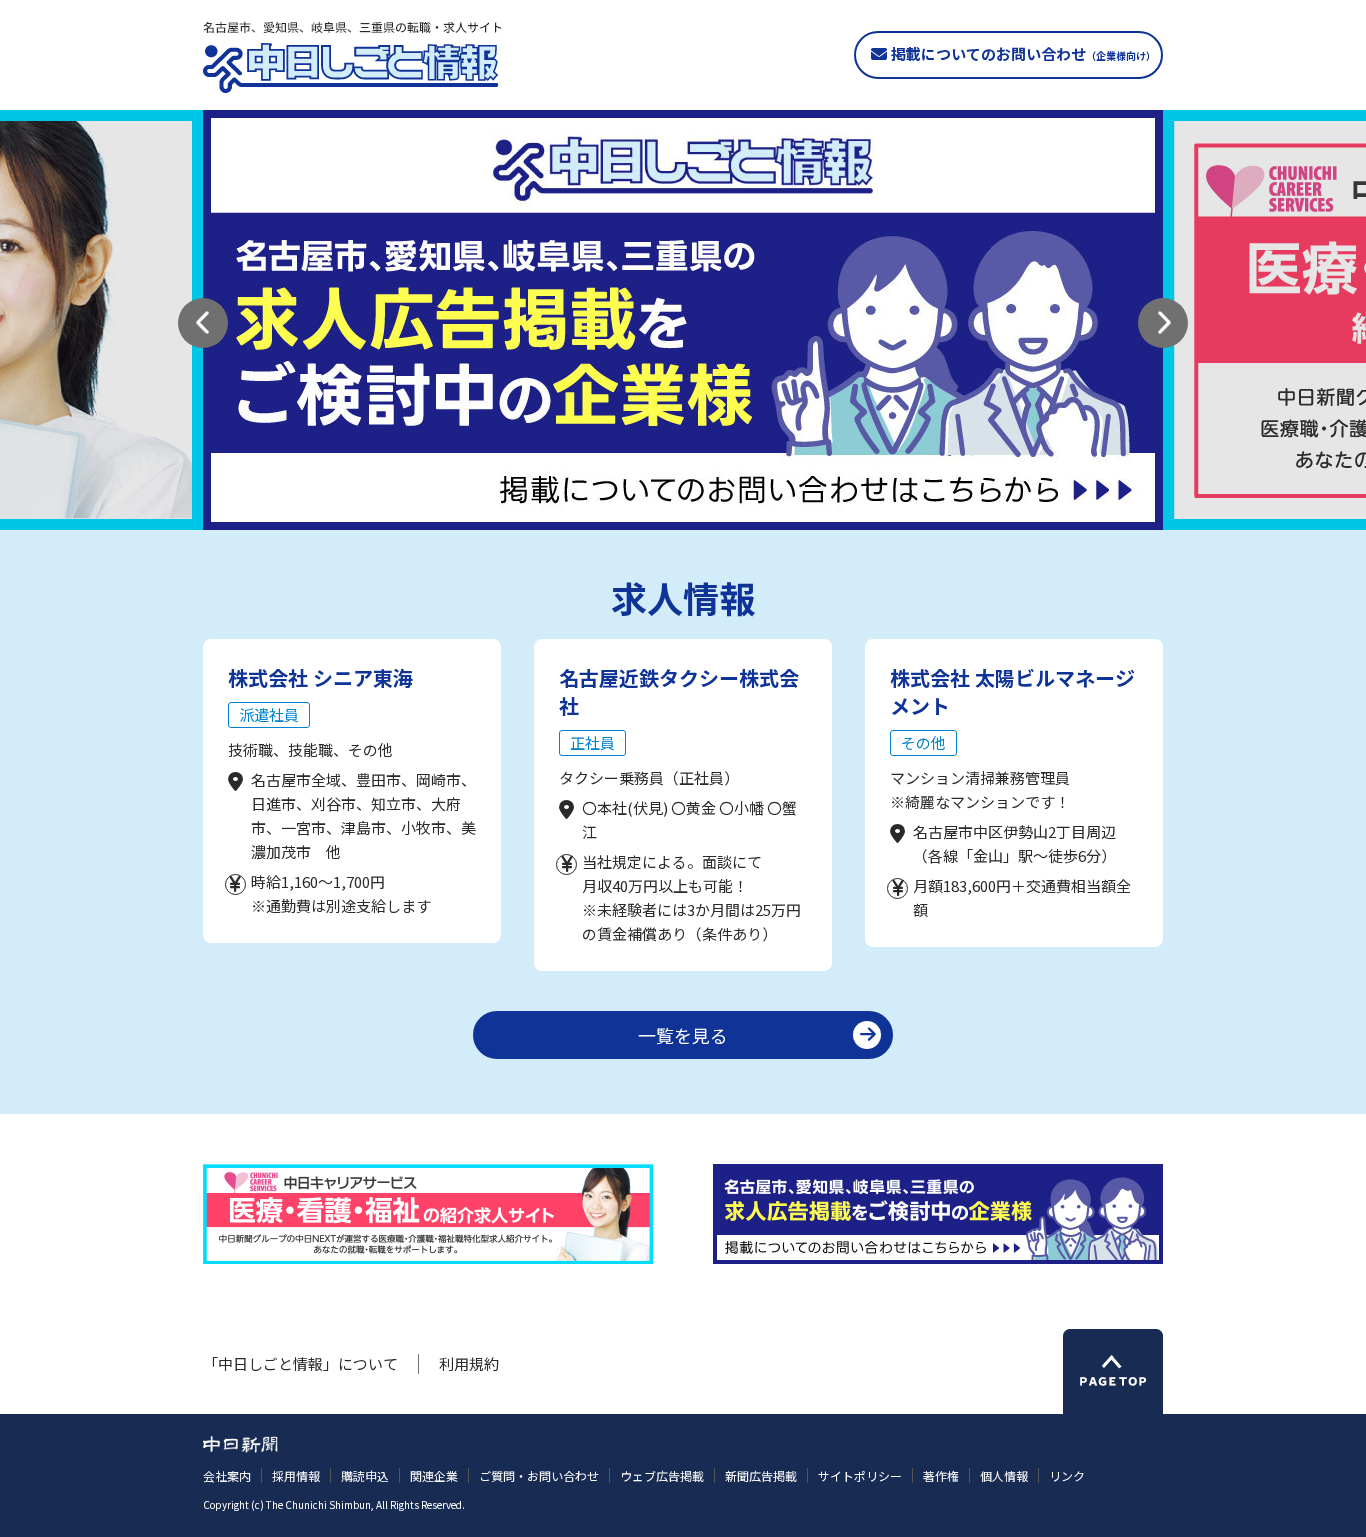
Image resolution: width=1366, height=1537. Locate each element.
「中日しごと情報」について (300, 1363)
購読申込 (365, 1475)
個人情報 (1004, 1475)
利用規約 (469, 1363)
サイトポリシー (860, 1475)
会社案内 (227, 1475)
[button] (203, 323)
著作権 (941, 1475)
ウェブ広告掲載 (662, 1475)
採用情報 (296, 1475)
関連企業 (434, 1475)
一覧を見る (683, 1035)
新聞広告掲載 (761, 1475)
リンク (1067, 1475)
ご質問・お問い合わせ (539, 1475)
